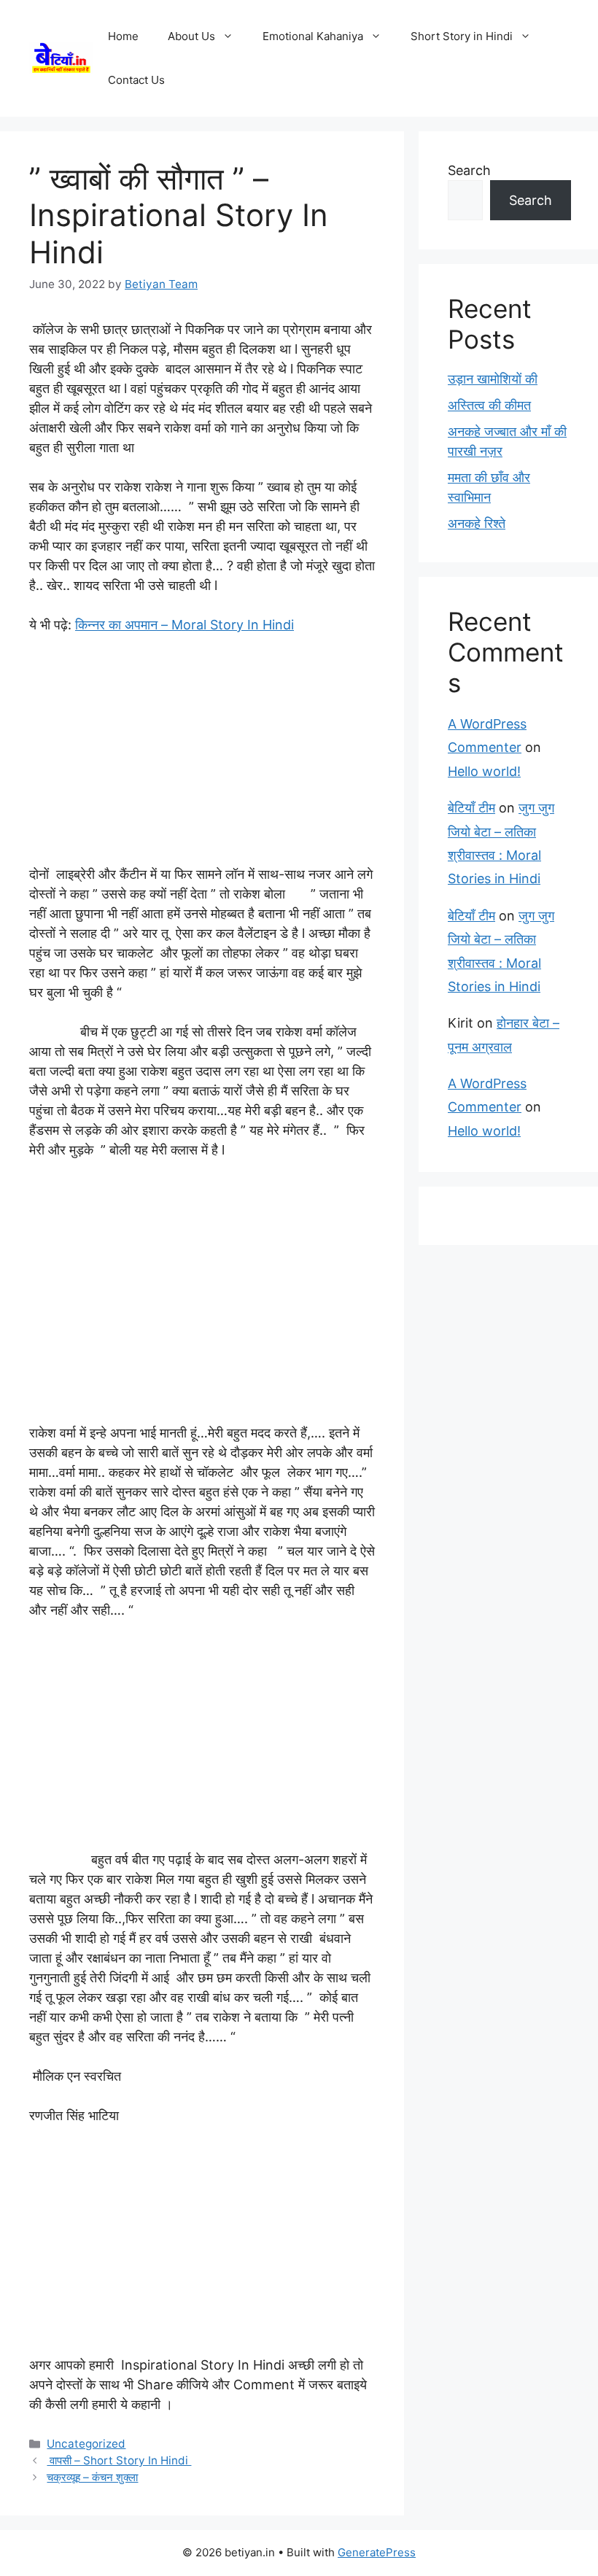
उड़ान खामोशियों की (493, 379)
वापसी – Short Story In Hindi (119, 2460)
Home (123, 36)
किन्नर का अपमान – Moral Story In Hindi (185, 625)
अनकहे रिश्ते (477, 523)
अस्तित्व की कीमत (489, 405)
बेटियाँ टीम (471, 808)
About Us (191, 36)
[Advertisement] (202, 756)
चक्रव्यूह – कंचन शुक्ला (92, 2477)
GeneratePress (377, 2552)
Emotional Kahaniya (313, 36)
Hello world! (484, 771)
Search (469, 170)
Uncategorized (86, 2444)
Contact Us (136, 80)
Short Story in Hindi (462, 36)
